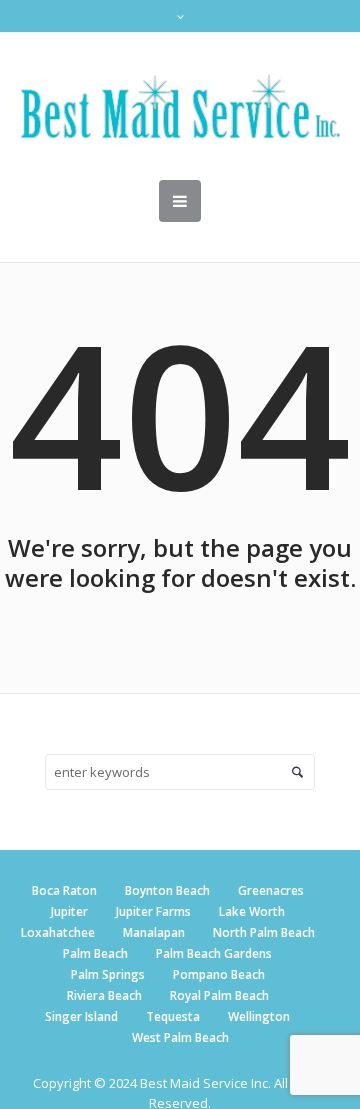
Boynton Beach (167, 890)
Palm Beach (95, 953)
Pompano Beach (219, 974)
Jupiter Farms (153, 911)
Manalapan (154, 932)
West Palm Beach (180, 1037)
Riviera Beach (104, 995)
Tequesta (173, 1016)
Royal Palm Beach (219, 995)
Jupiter (69, 911)
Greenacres (271, 890)
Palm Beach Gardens (214, 953)
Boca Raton (64, 890)
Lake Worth (252, 911)
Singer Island (81, 1016)
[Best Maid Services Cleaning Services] (180, 106)
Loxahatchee (58, 932)
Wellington (259, 1016)
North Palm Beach (264, 932)
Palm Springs (108, 974)
